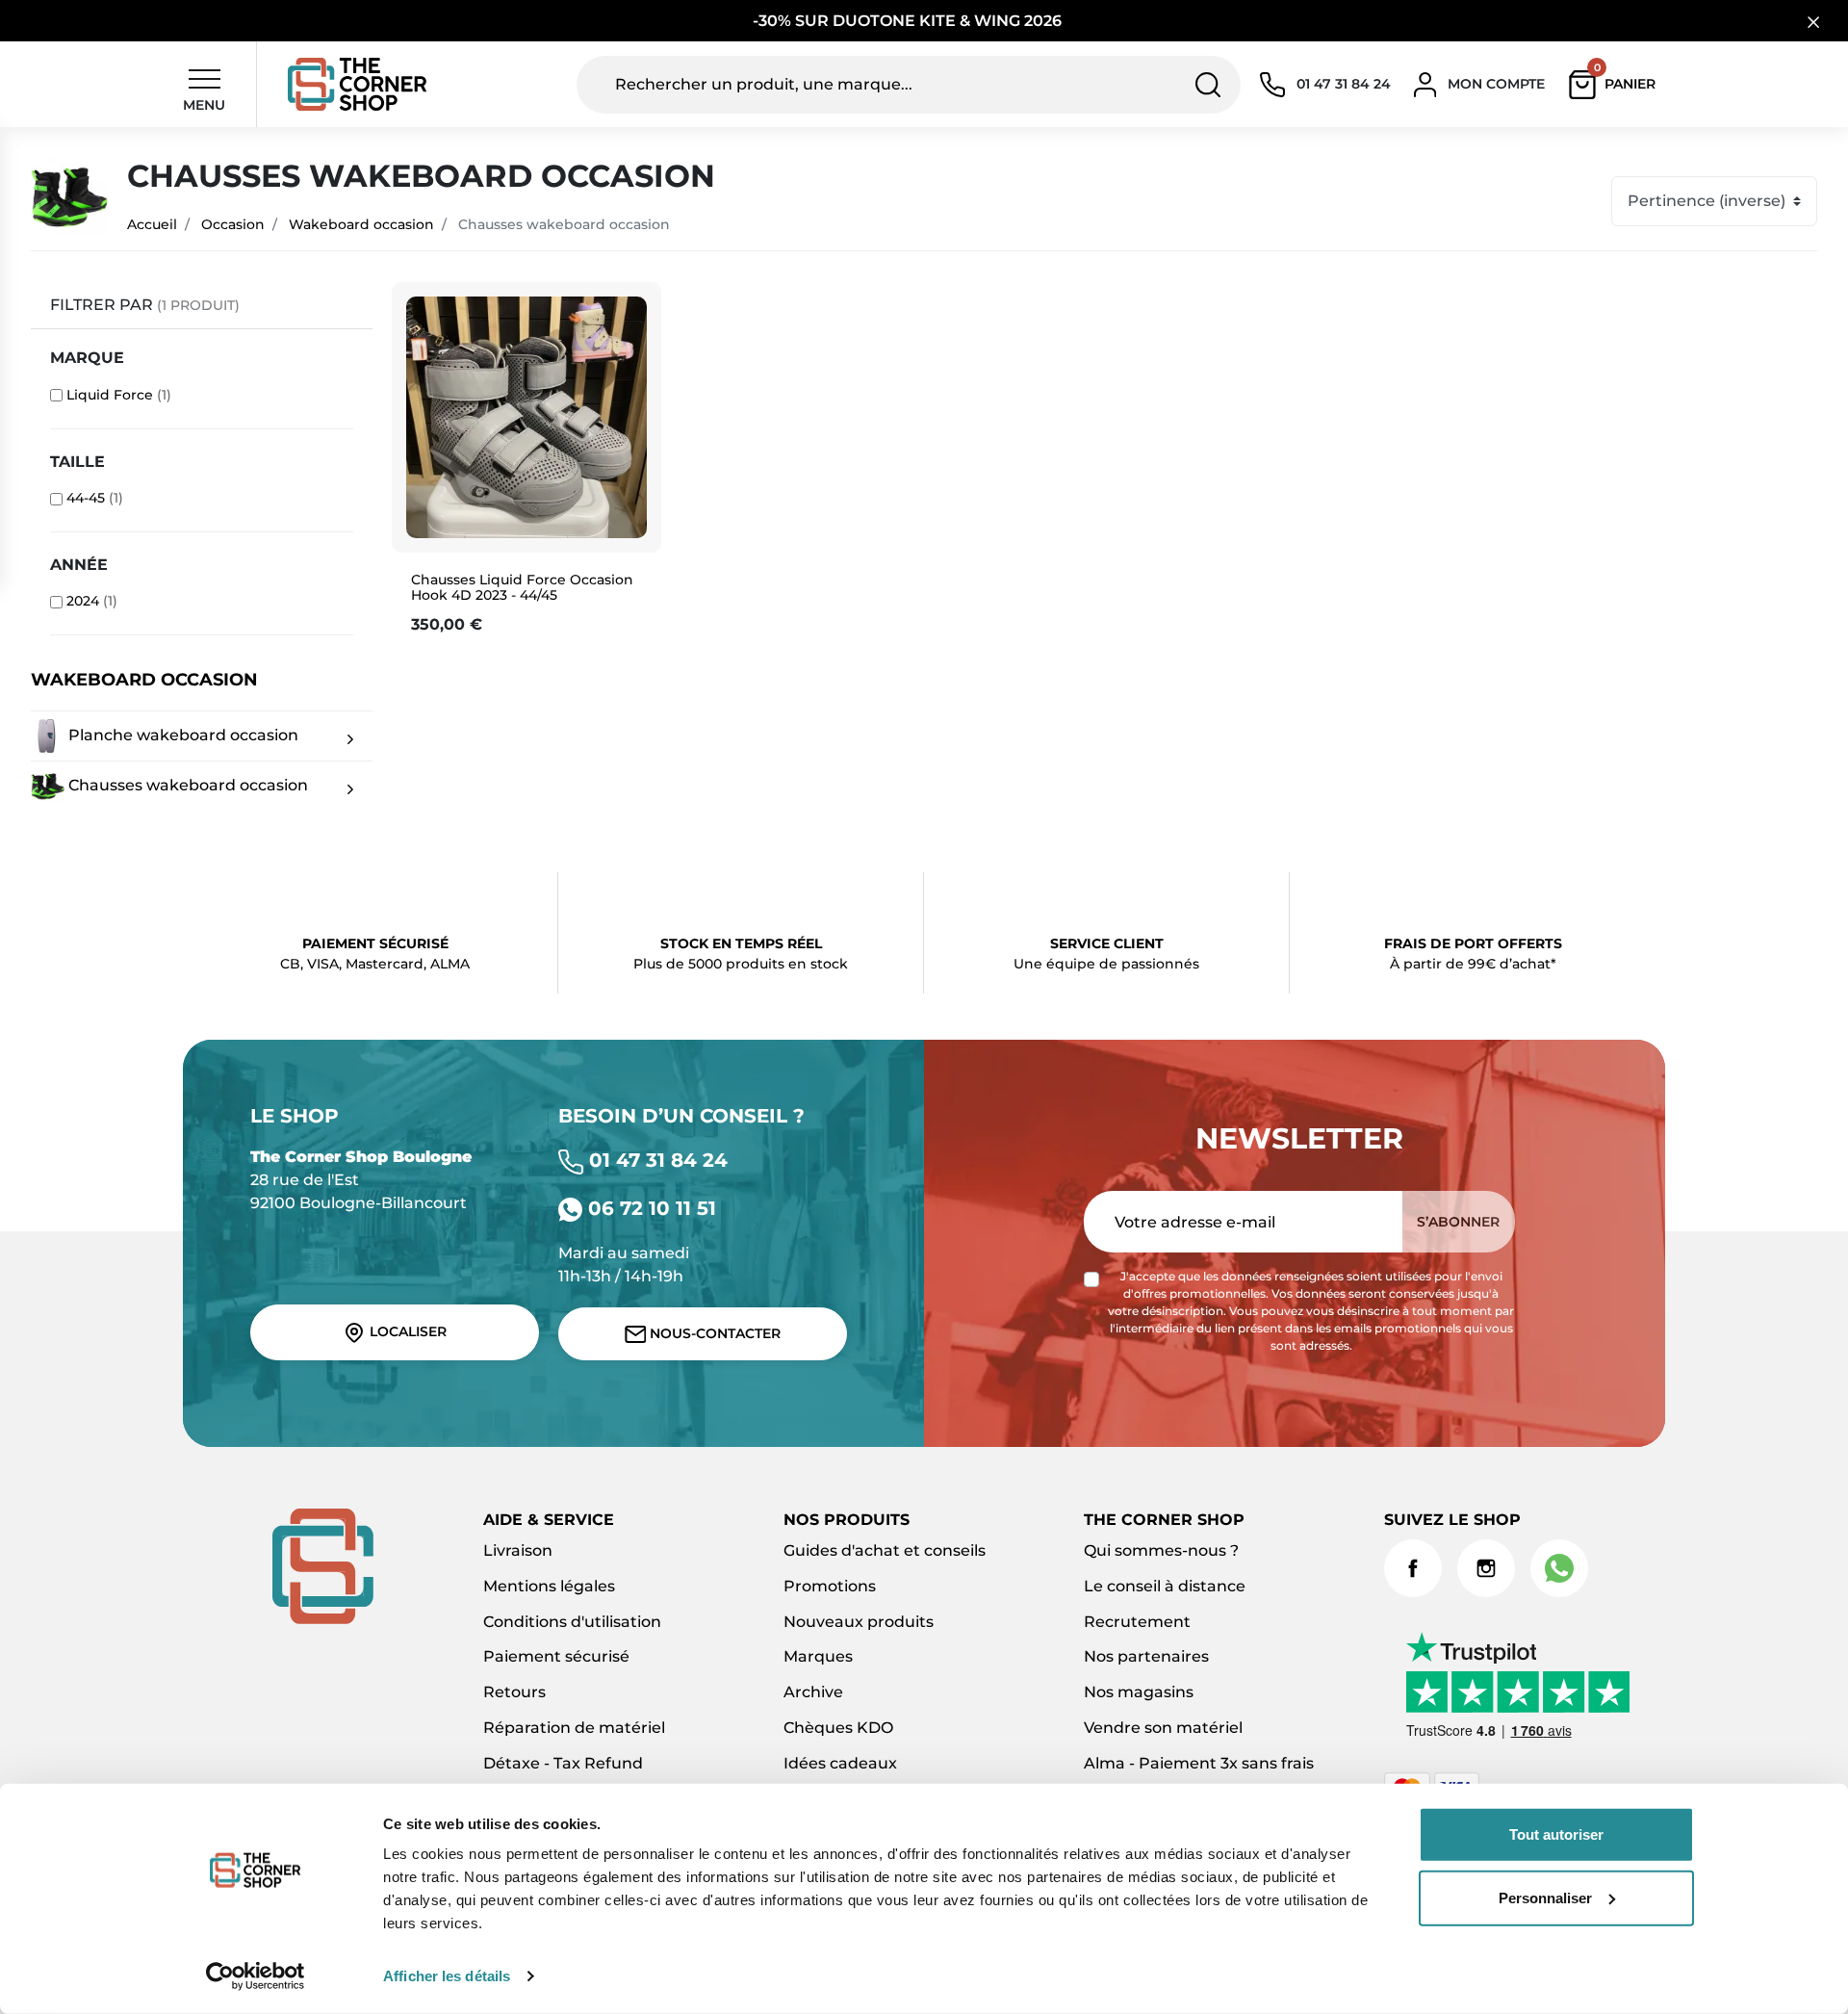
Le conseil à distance (1165, 1586)
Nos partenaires (1146, 1656)
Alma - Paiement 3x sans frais (1199, 1763)
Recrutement (1137, 1622)
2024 (92, 601)
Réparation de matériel (574, 1728)
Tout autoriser (1556, 1834)
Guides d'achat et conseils (885, 1550)
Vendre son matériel (1163, 1728)
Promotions (830, 1586)
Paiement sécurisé (556, 1656)
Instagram (1486, 1568)
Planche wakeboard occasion (181, 734)
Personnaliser (1545, 1897)
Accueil (152, 224)
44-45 (95, 498)
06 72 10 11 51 (649, 1208)
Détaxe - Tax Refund (563, 1763)
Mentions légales (549, 1586)
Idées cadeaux (840, 1763)
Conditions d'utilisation (572, 1622)
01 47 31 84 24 (655, 1160)
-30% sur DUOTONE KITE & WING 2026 (909, 21)
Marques (818, 1656)
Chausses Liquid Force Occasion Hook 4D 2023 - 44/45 (522, 588)
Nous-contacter (713, 1333)
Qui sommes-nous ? (1161, 1550)
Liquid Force (119, 395)
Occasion (233, 224)
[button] (1617, 85)
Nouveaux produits (859, 1622)
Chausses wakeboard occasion (186, 784)
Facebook (1413, 1568)
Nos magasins (1139, 1692)
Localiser (406, 1331)
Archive (813, 1692)
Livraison (518, 1550)
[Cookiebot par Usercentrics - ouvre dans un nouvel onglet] (256, 1976)
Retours (514, 1692)
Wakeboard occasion (361, 224)
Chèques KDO (838, 1728)
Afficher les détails (447, 1976)
